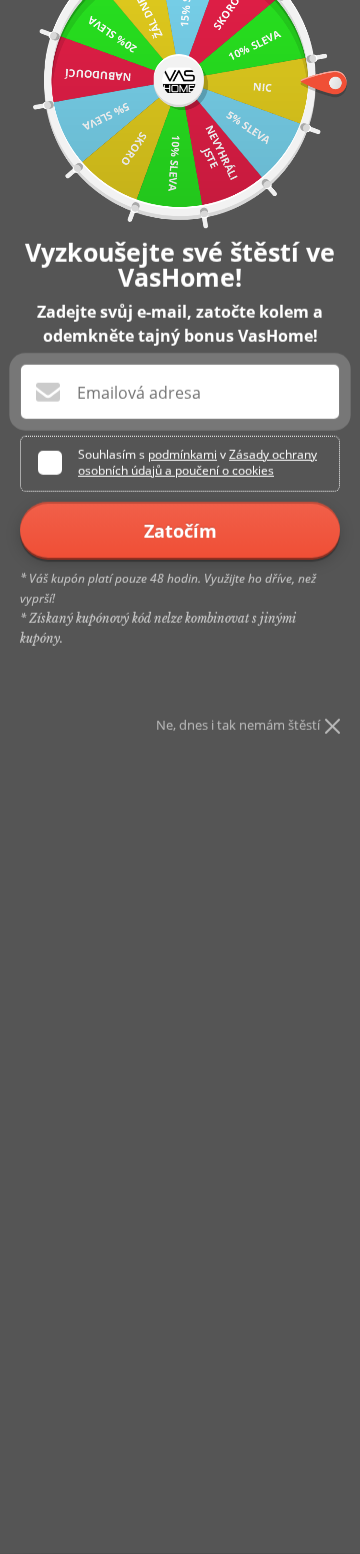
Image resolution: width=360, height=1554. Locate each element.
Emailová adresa (139, 393)
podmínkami (182, 454)
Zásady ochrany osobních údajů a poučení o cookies (197, 462)
